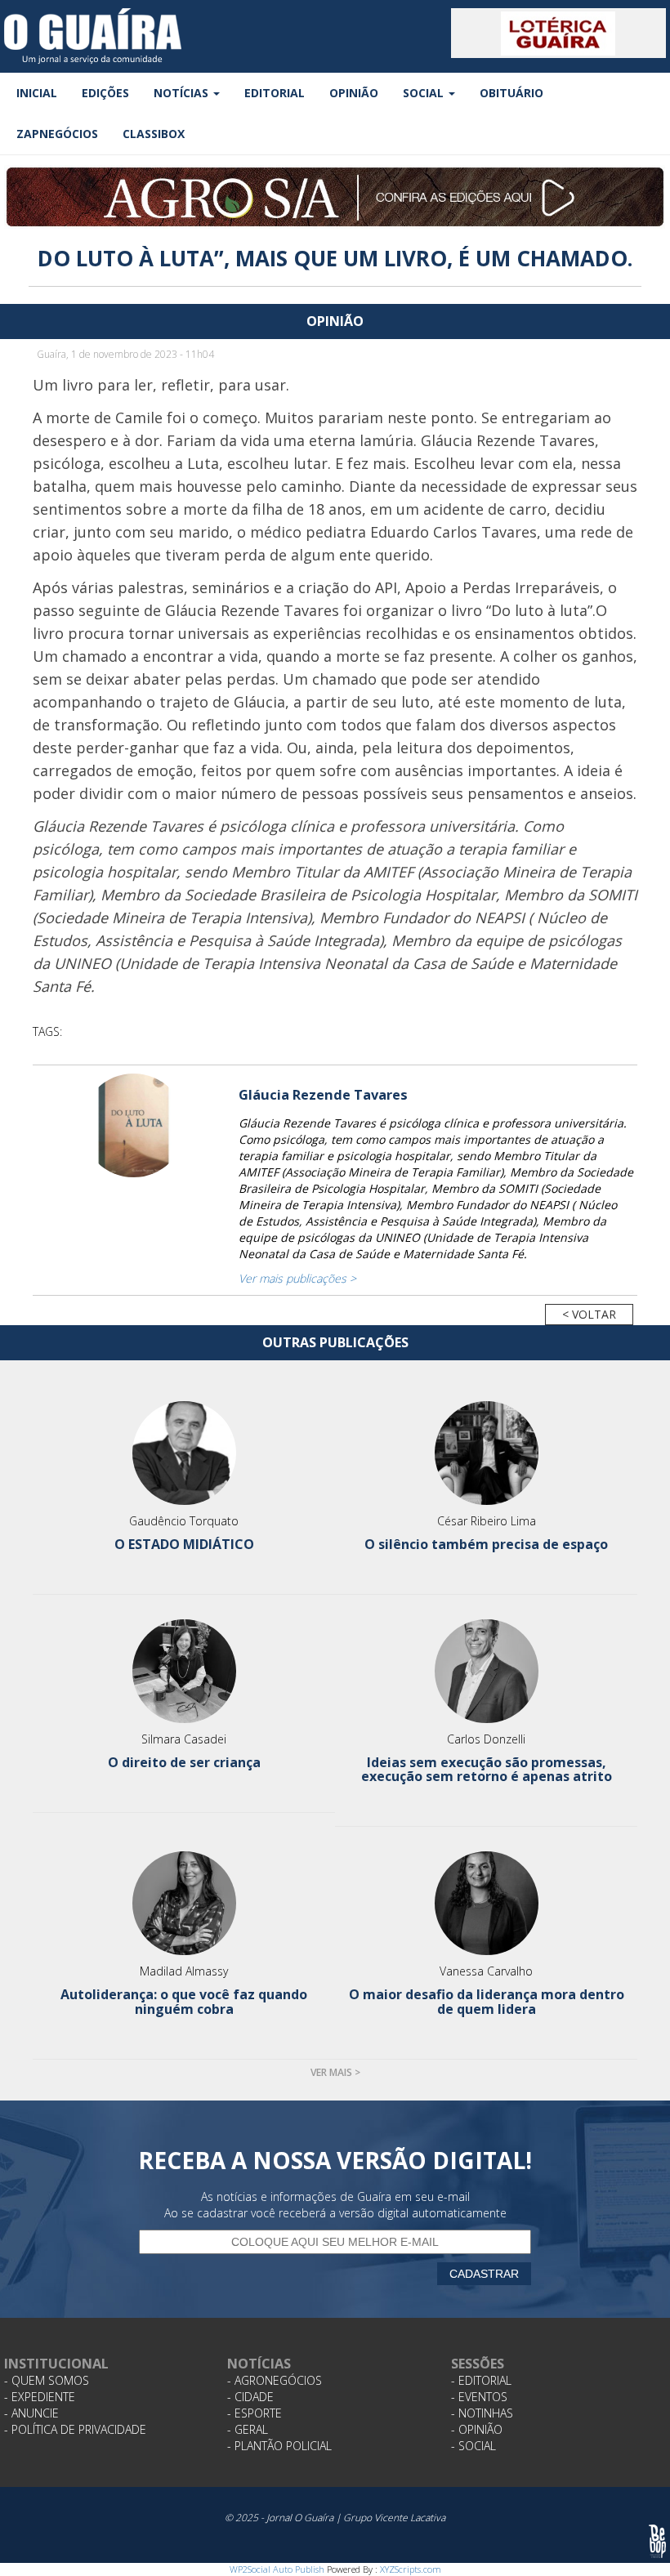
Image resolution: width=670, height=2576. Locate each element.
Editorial (275, 93)
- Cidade (250, 2397)
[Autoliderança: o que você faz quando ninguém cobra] (184, 1903)
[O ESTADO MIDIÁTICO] (184, 1453)
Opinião (354, 93)
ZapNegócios (57, 134)
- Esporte (255, 2413)
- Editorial (481, 2380)
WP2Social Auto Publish (277, 2569)
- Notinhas (482, 2413)
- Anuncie (31, 2413)
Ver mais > (335, 2072)
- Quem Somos (47, 2380)
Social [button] (425, 93)
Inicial (37, 93)
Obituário (511, 93)
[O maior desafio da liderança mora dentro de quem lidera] (486, 1903)
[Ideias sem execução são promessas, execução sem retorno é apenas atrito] (486, 1671)
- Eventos (479, 2397)
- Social (473, 2446)
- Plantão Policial (279, 2446)
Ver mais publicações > (297, 1278)
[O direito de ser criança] (184, 1671)
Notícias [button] (183, 93)
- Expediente (40, 2397)
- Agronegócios (275, 2380)
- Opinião (477, 2429)
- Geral (248, 2429)
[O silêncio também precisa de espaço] (486, 1453)
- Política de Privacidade (75, 2429)
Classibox (154, 134)
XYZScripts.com (411, 2569)
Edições (105, 93)
